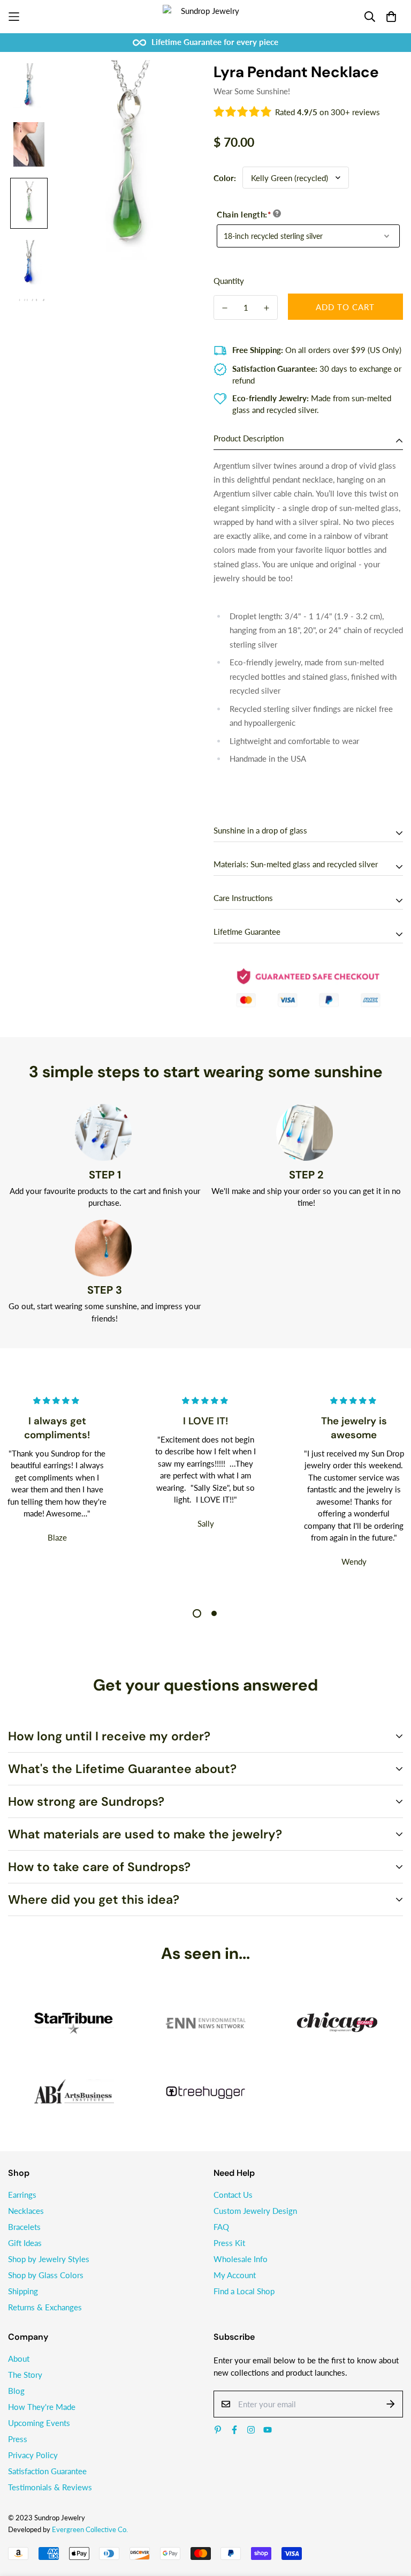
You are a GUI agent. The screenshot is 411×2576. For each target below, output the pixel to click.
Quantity (229, 281)
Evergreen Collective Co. (90, 2529)
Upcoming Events (39, 2423)
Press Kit (229, 2243)
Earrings (22, 2195)
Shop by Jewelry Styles (49, 2259)
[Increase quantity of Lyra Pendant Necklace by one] (267, 308)
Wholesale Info (241, 2259)
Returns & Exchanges (45, 2307)
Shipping (23, 2291)
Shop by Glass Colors (46, 2275)
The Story (25, 2375)
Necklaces (26, 2211)
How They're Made (42, 2407)
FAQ (221, 2227)
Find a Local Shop (244, 2291)
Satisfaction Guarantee (47, 2471)
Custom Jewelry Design (255, 2211)
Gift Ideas (25, 2243)
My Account (235, 2275)
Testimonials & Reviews (50, 2487)
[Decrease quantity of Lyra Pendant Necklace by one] (225, 308)
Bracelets (24, 2227)
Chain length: (244, 214)
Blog (16, 2391)
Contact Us (233, 2195)
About (19, 2359)
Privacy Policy (33, 2455)
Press (18, 2439)
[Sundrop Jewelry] (205, 17)
